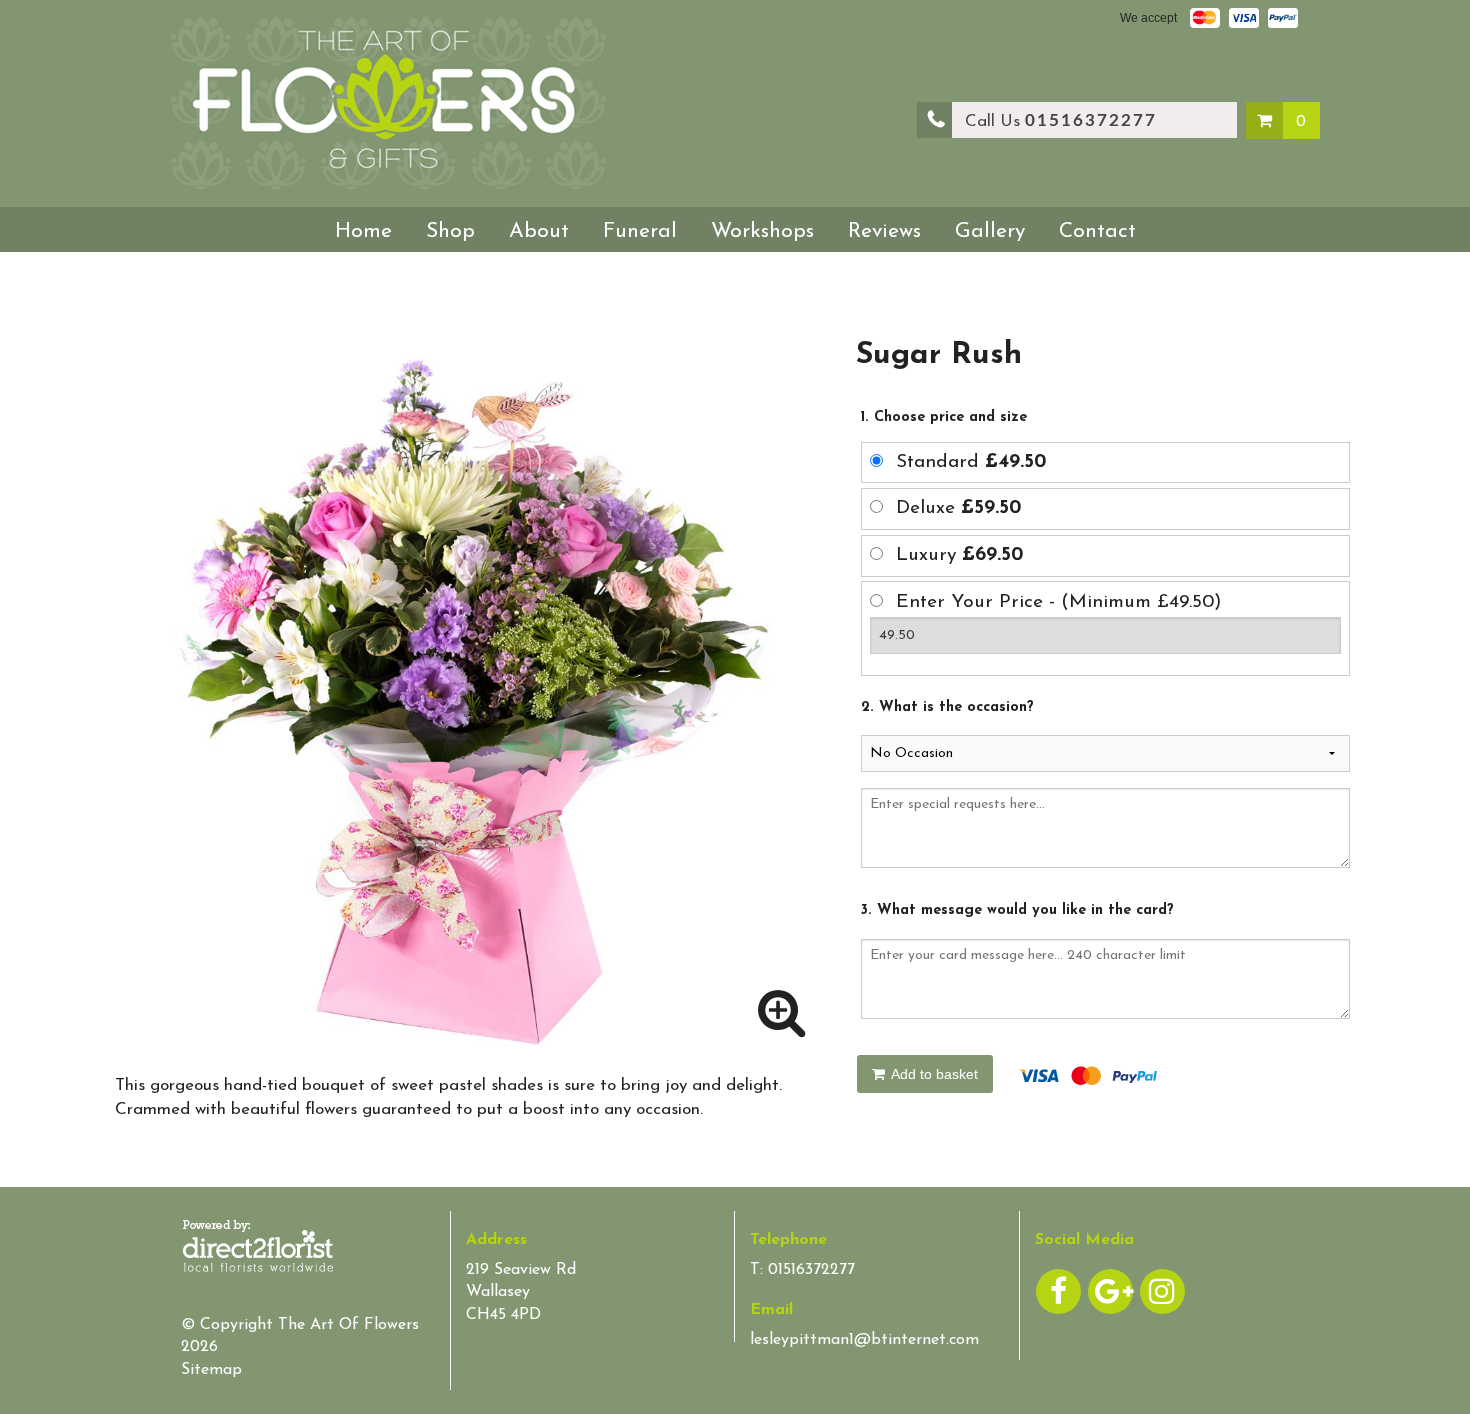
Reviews (884, 231)
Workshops (762, 231)
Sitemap (211, 1370)
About (539, 231)
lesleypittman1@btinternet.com (864, 1340)
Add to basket (933, 1074)
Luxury (959, 555)
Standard (971, 462)
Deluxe (958, 508)
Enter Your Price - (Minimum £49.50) (1059, 602)
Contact (1097, 231)
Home (363, 231)
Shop (450, 231)
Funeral (640, 231)
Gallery (990, 231)
